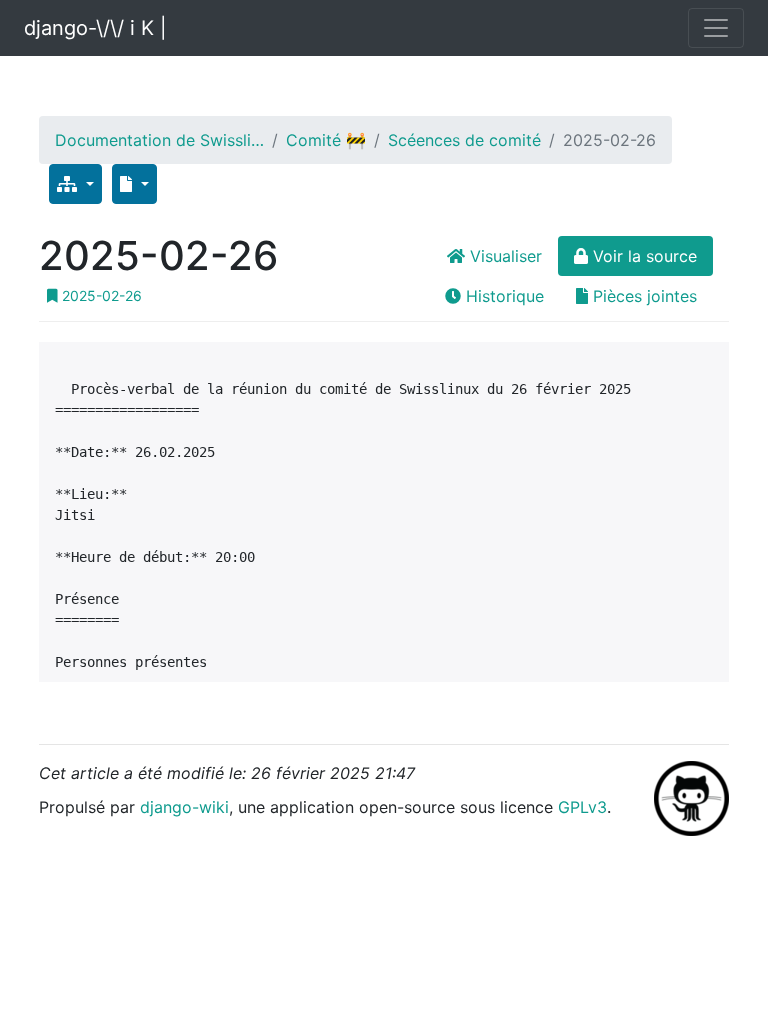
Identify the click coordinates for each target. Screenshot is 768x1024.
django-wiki (184, 807)
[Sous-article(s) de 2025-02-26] (75, 184)
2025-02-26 (100, 295)
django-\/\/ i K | (95, 28)
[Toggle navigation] (716, 28)
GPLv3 (582, 807)
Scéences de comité (464, 140)
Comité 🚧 (326, 140)
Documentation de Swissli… (159, 140)
